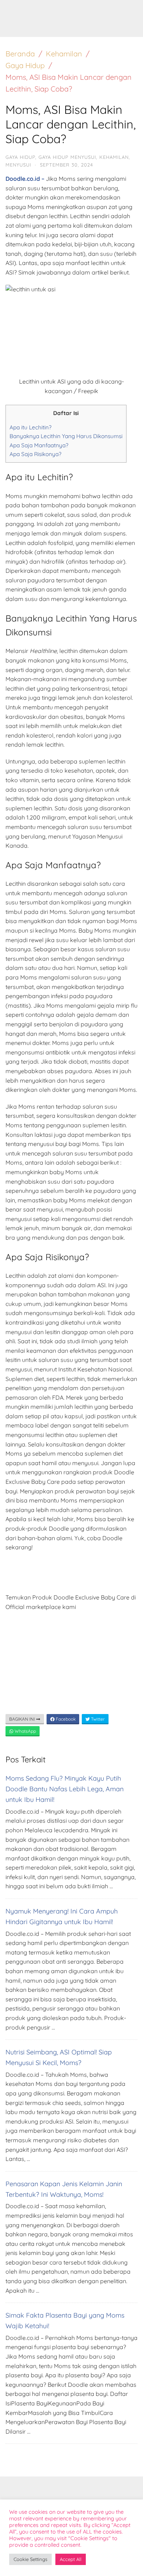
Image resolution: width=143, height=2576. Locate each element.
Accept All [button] (71, 2559)
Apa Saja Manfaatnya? (39, 445)
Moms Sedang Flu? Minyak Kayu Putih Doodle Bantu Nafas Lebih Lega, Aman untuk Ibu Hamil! (65, 1789)
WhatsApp (25, 1731)
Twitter (97, 1719)
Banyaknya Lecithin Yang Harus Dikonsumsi (66, 436)
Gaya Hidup (25, 65)
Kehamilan (64, 54)
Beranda (20, 54)
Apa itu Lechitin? (30, 427)
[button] (126, 10)
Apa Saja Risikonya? (35, 454)
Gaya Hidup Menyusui (67, 157)
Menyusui (18, 165)
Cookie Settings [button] (30, 2559)
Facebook (65, 1719)
